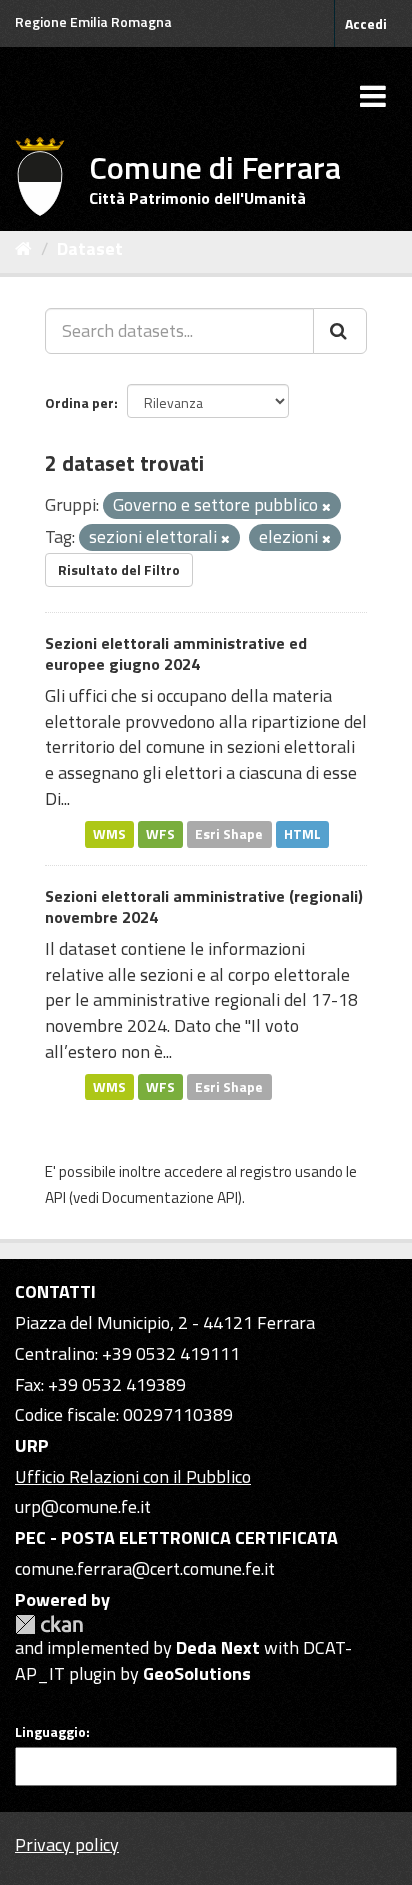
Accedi (366, 23)
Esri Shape (229, 834)
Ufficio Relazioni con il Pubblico (133, 1476)
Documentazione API (170, 1197)
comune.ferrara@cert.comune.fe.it (145, 1568)
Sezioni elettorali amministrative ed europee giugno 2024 (176, 653)
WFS (160, 834)
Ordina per (79, 402)
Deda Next (218, 1647)
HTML (302, 834)
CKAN (49, 1624)
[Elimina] (326, 507)
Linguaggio (50, 1732)
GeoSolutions (197, 1673)
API (55, 1197)
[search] (340, 331)
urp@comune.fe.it (83, 1506)
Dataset (90, 248)
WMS (109, 834)
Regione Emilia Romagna (93, 21)
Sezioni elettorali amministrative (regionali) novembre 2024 (204, 906)
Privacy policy (67, 1844)
